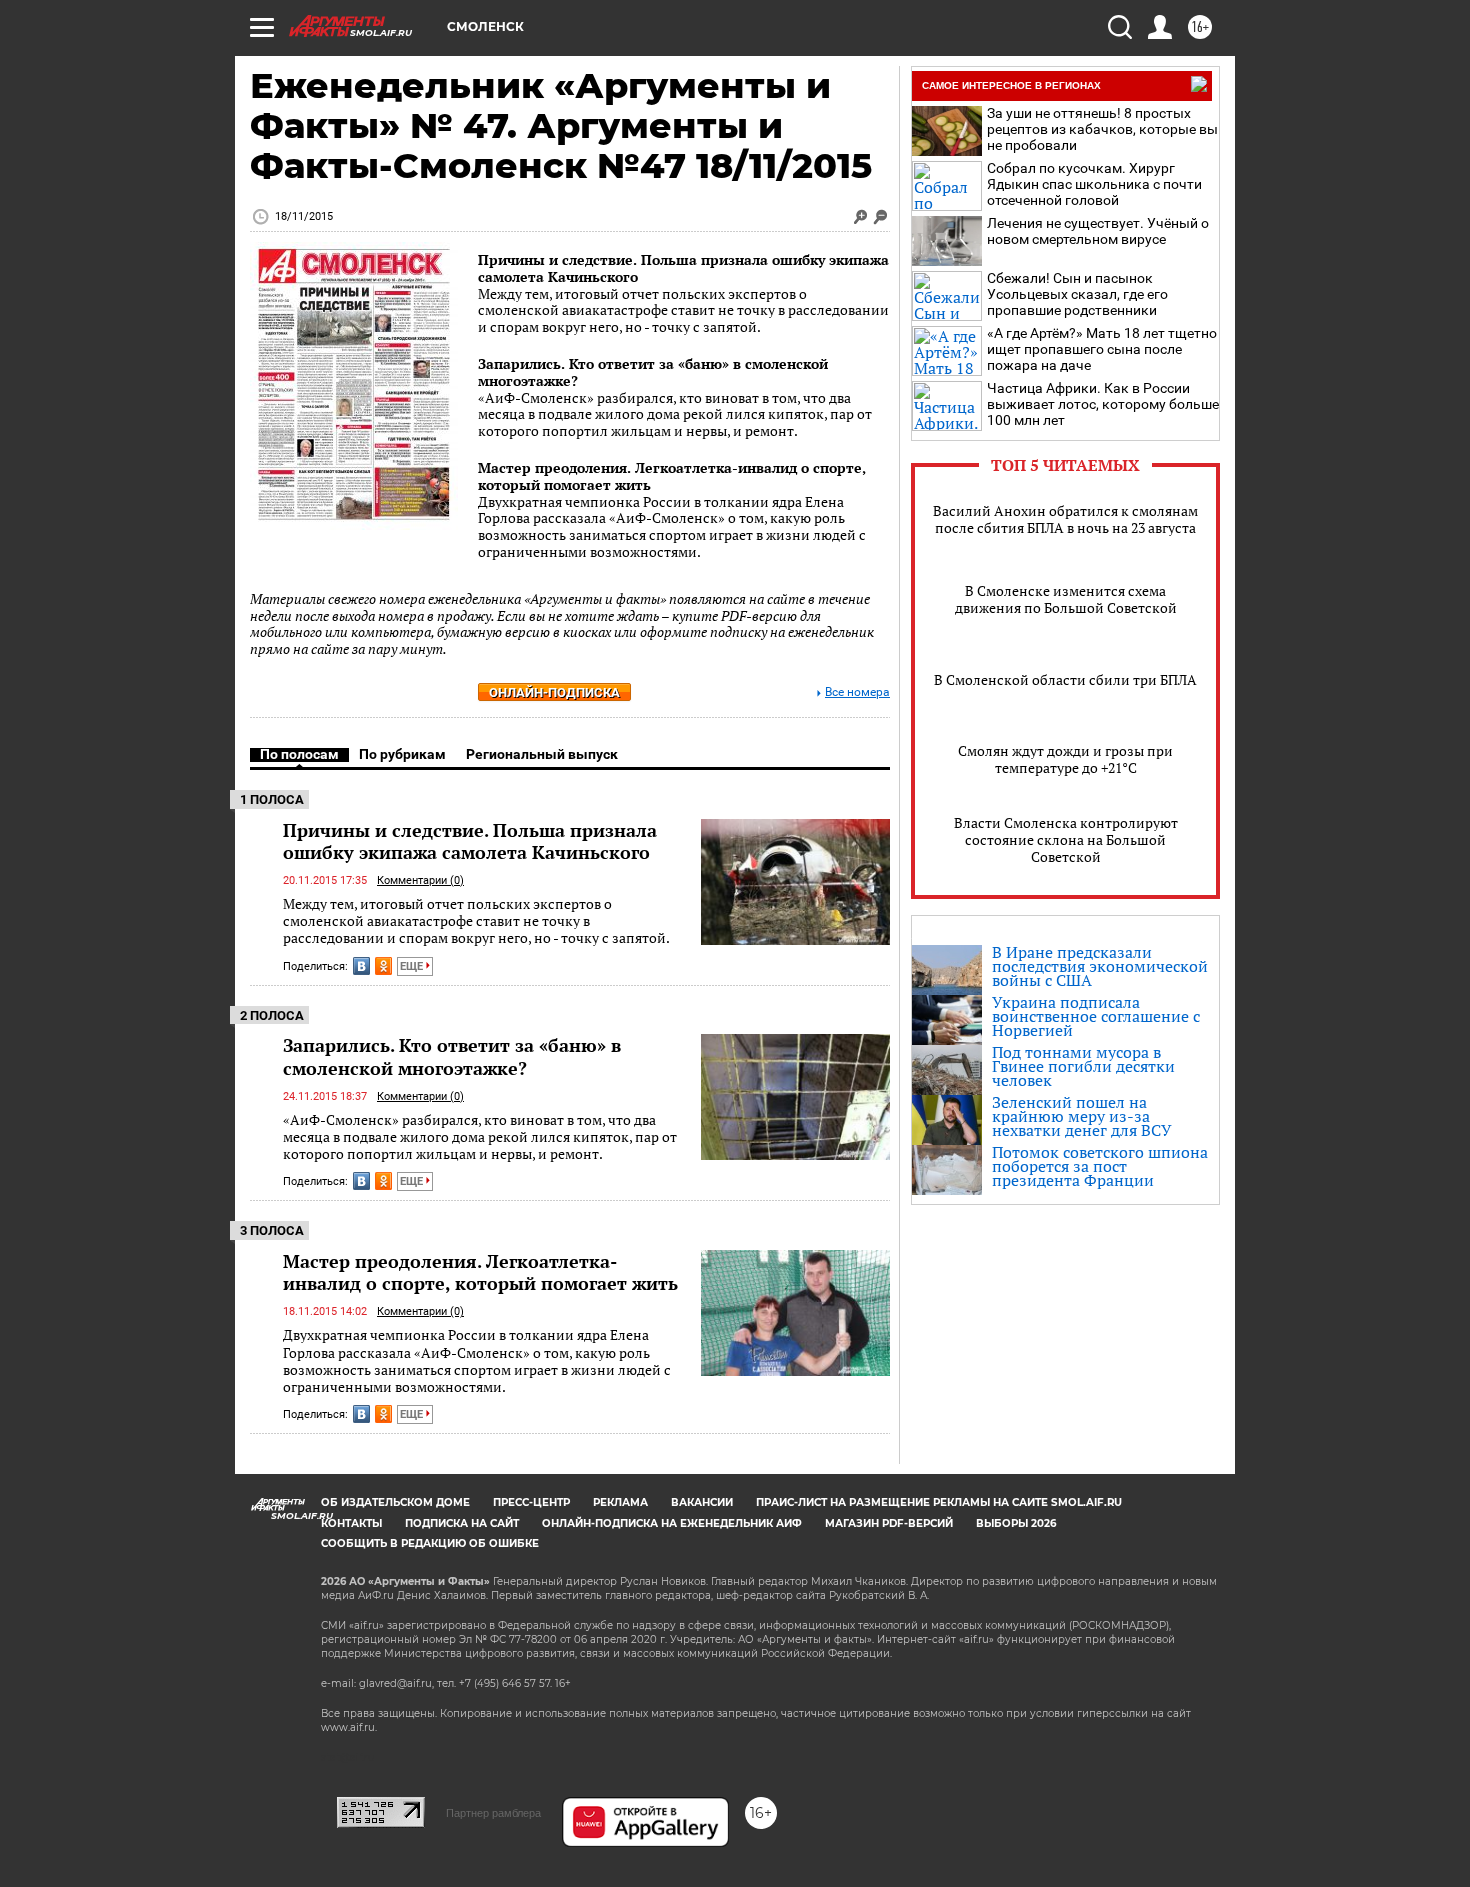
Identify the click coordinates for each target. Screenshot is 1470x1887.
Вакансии (702, 1502)
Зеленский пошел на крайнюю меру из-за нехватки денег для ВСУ (1082, 1116)
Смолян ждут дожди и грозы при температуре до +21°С (1065, 759)
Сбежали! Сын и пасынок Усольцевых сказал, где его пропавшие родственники (1077, 294)
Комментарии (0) (420, 880)
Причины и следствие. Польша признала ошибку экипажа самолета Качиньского (683, 268)
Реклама (620, 1502)
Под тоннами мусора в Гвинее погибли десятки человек (1083, 1066)
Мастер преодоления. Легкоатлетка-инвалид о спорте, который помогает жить (672, 476)
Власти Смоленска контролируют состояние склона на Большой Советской (1066, 839)
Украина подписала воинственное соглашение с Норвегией (1096, 1016)
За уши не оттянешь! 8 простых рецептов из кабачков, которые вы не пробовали (1102, 129)
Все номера (857, 692)
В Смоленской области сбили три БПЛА (1065, 679)
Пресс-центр (531, 1502)
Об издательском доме (395, 1502)
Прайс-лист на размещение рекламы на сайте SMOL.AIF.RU (939, 1502)
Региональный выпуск (542, 754)
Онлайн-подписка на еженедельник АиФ (672, 1523)
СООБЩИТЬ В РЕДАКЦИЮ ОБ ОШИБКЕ (430, 1543)
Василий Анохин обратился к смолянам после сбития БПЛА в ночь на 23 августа (1065, 519)
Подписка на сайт (462, 1523)
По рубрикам (402, 754)
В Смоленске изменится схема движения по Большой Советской (1066, 599)
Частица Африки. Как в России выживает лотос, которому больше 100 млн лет (1103, 404)
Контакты (351, 1523)
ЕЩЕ (413, 966)
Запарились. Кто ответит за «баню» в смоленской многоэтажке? (653, 372)
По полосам (299, 754)
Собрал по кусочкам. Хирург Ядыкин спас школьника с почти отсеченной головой (1094, 184)
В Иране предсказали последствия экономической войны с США (1100, 966)
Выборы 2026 (1016, 1523)
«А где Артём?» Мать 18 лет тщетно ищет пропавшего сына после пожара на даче (1102, 349)
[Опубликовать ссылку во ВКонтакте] (361, 966)
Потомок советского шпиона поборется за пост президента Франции (1100, 1166)
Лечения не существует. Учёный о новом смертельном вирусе (1098, 231)
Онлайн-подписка (554, 692)
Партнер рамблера (493, 1813)
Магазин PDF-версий (889, 1523)
